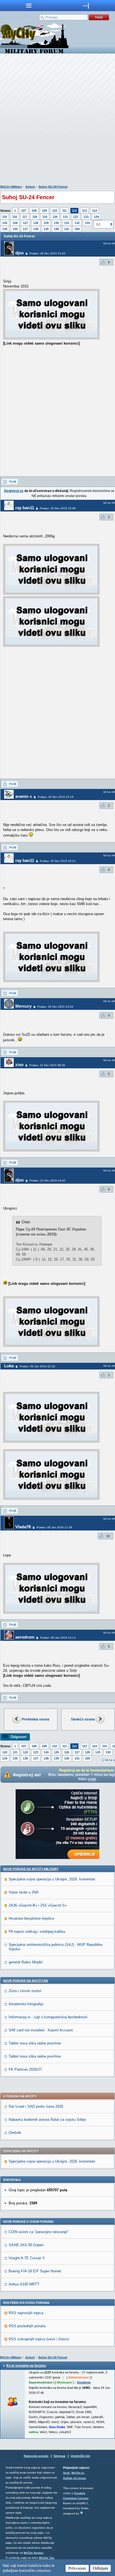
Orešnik (15, 2133)
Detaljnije (84, 2382)
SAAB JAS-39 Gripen (26, 2245)
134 (5, 1758)
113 (84, 211)
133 (87, 223)
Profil (13, 482)
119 (45, 217)
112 (74, 211)
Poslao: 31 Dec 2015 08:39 (47, 1065)
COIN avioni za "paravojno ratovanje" (39, 2232)
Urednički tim (80, 2456)
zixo (19, 1065)
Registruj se (14, 491)
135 (5, 229)
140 (56, 229)
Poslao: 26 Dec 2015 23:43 (47, 253)
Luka (9, 1366)
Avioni (30, 187)
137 (25, 229)
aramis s (24, 796)
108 (34, 211)
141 (67, 229)
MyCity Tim (47, 2558)
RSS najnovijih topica (26, 2313)
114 (94, 211)
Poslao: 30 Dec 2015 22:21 (58, 861)
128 (36, 223)
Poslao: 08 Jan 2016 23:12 (58, 1638)
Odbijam (100, 2568)
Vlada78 (23, 1527)
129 (46, 223)
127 (25, 223)
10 (108, 1536)
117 (25, 217)
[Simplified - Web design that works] (82, 2513)
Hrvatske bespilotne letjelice (31, 1918)
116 (15, 217)
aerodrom (25, 1637)
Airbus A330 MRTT (24, 2284)
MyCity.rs (78, 2473)
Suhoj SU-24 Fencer (53, 187)
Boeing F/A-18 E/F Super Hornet (35, 2271)
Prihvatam (77, 2568)
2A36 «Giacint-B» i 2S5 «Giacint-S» (38, 1905)
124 (96, 217)
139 (46, 229)
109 (44, 211)
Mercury (23, 1006)
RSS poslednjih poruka (27, 2326)
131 (67, 223)
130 (56, 223)
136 (15, 229)
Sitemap (60, 2456)
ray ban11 (25, 508)
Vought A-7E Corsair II (27, 2258)
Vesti (66, 2473)
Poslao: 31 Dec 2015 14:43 (47, 1180)
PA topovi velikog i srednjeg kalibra (37, 1932)
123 (86, 217)
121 (65, 217)
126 (15, 223)
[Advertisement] (57, 120)
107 (24, 211)
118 (35, 217)
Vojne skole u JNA (24, 1892)
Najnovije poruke (36, 2456)
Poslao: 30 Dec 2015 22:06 (58, 508)
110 (55, 211)
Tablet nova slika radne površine (35, 2043)
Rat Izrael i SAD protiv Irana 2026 (36, 2106)
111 (64, 211)
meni (29, 6)
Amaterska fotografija (26, 2004)
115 (5, 217)
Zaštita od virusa (75, 2478)
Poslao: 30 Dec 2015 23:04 (55, 1007)
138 (36, 229)
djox (20, 253)
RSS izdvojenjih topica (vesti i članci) (39, 2339)
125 (5, 223)
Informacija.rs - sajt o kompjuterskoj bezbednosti (48, 2017)
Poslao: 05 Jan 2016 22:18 (37, 1366)
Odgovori (18, 1737)
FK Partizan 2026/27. (26, 2069)
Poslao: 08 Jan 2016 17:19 (54, 1527)
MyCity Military (11, 187)
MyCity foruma (33, 2553)
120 (55, 217)
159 (77, 229)
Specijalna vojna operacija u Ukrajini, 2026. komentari (52, 1879)
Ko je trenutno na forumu (26, 2366)
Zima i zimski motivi (25, 1991)
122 (76, 217)
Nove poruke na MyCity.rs (26, 1981)
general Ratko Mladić (26, 1962)
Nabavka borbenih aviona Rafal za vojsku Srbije (47, 2120)
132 (77, 223)
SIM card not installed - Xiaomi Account (41, 2030)
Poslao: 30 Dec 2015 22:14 (56, 797)
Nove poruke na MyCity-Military (31, 1869)
